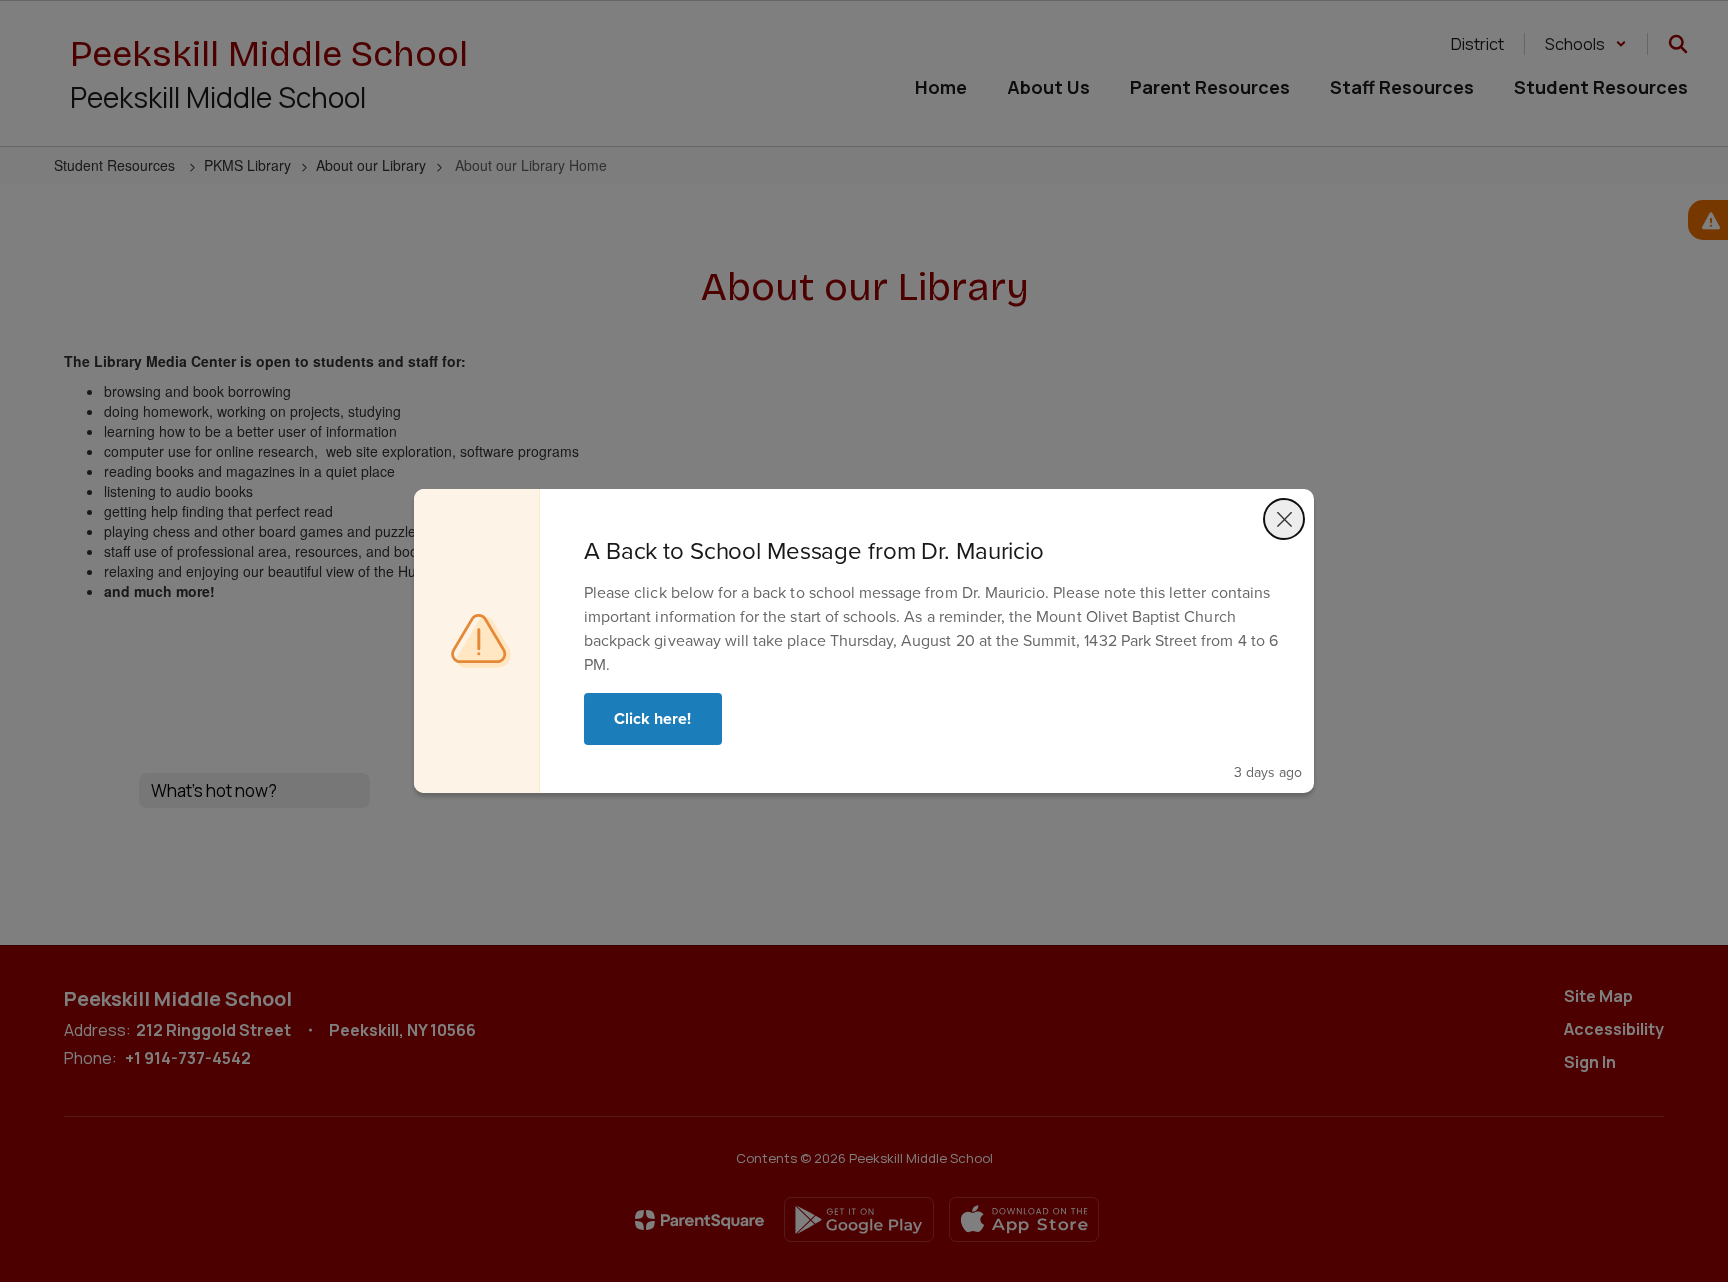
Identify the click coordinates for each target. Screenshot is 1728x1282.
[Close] (1284, 519)
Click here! (653, 718)
